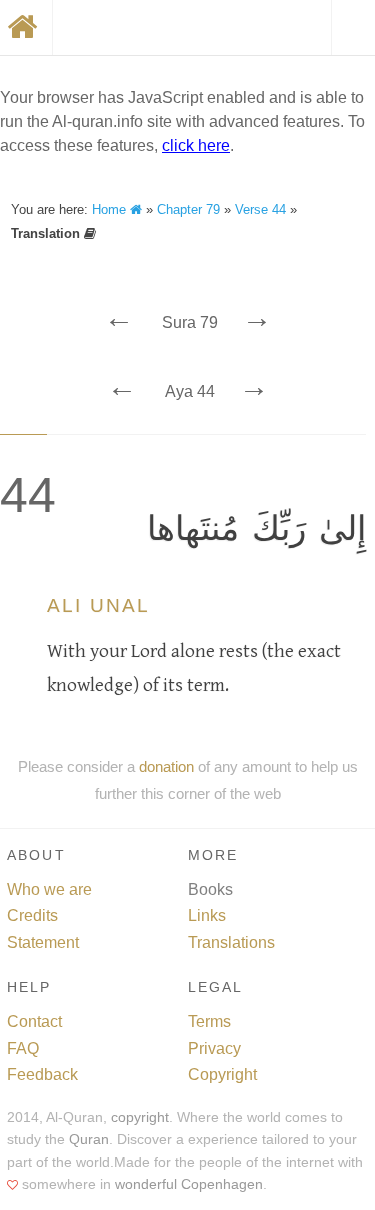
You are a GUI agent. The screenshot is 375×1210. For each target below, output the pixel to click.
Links (207, 915)
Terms (209, 1021)
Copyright (222, 1074)
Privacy (214, 1048)
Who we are (49, 889)
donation (166, 766)
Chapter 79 (188, 209)
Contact (34, 1021)
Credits (32, 915)
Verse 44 (260, 209)
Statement (43, 942)
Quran (89, 1139)
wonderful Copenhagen (189, 1184)
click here (196, 145)
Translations (231, 942)
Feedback (42, 1074)
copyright (140, 1117)
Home (111, 209)
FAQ (23, 1048)
